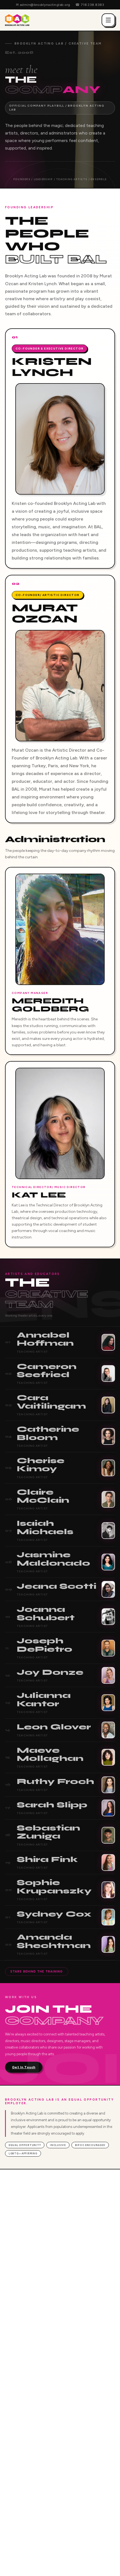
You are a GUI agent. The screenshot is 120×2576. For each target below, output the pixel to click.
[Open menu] (108, 20)
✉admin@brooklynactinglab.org (43, 5)
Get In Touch (24, 2067)
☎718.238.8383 (90, 5)
